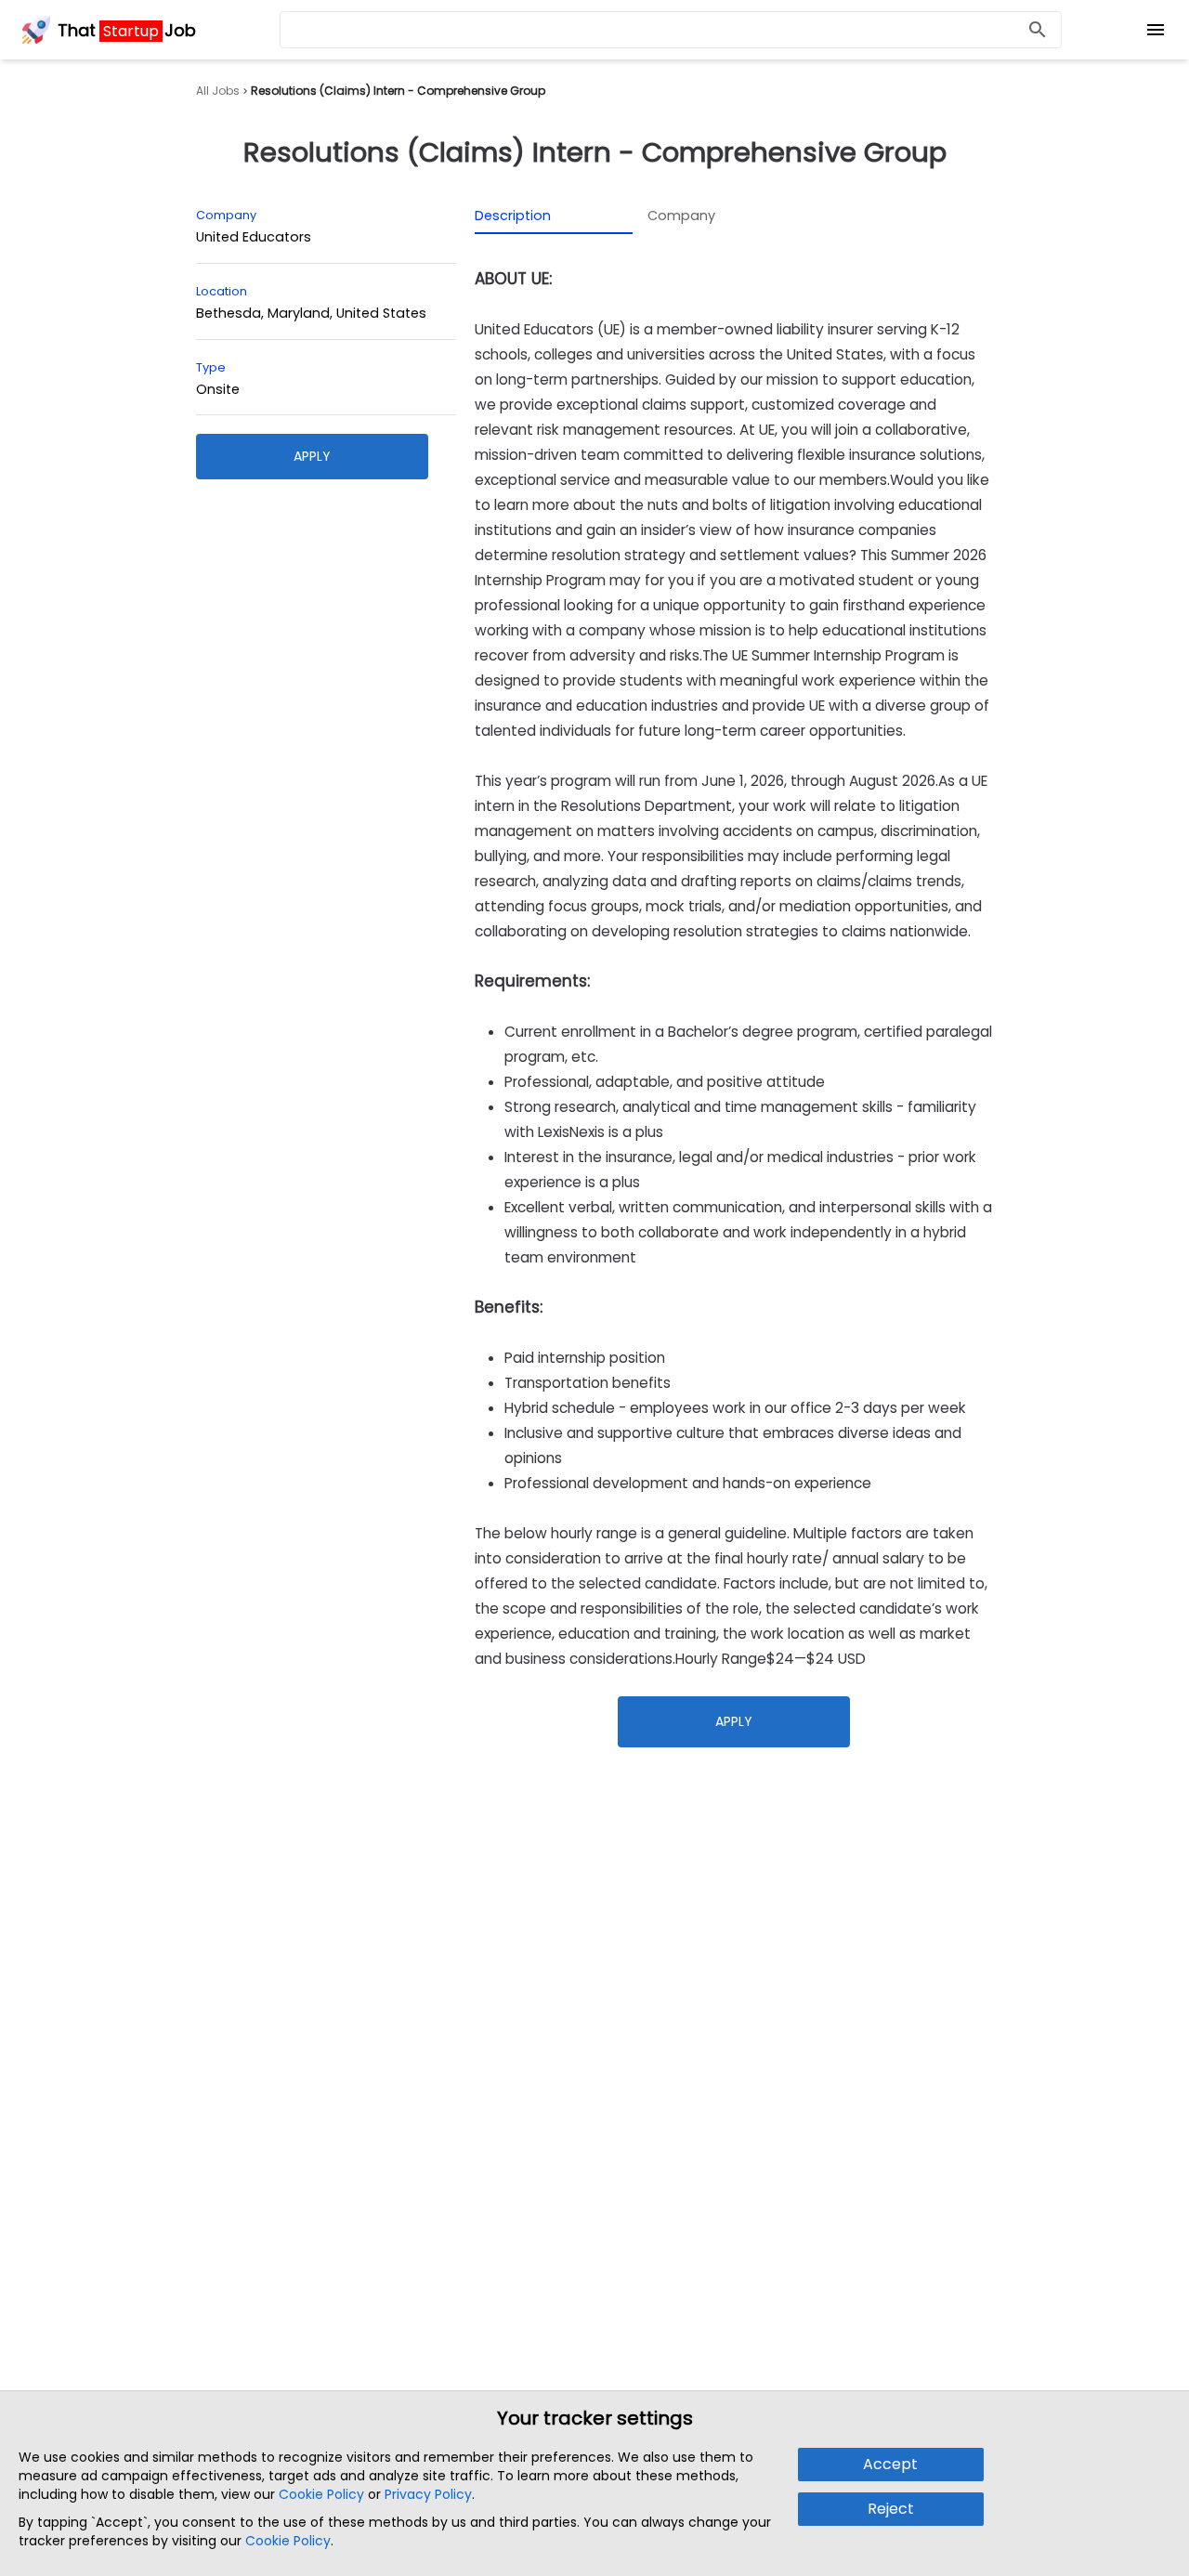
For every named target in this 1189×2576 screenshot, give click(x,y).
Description (513, 216)
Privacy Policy (428, 2494)
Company (681, 216)
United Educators (254, 237)
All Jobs (218, 91)
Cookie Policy (321, 2494)
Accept (890, 2464)
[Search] (1038, 30)
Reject (891, 2509)
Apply (312, 456)
